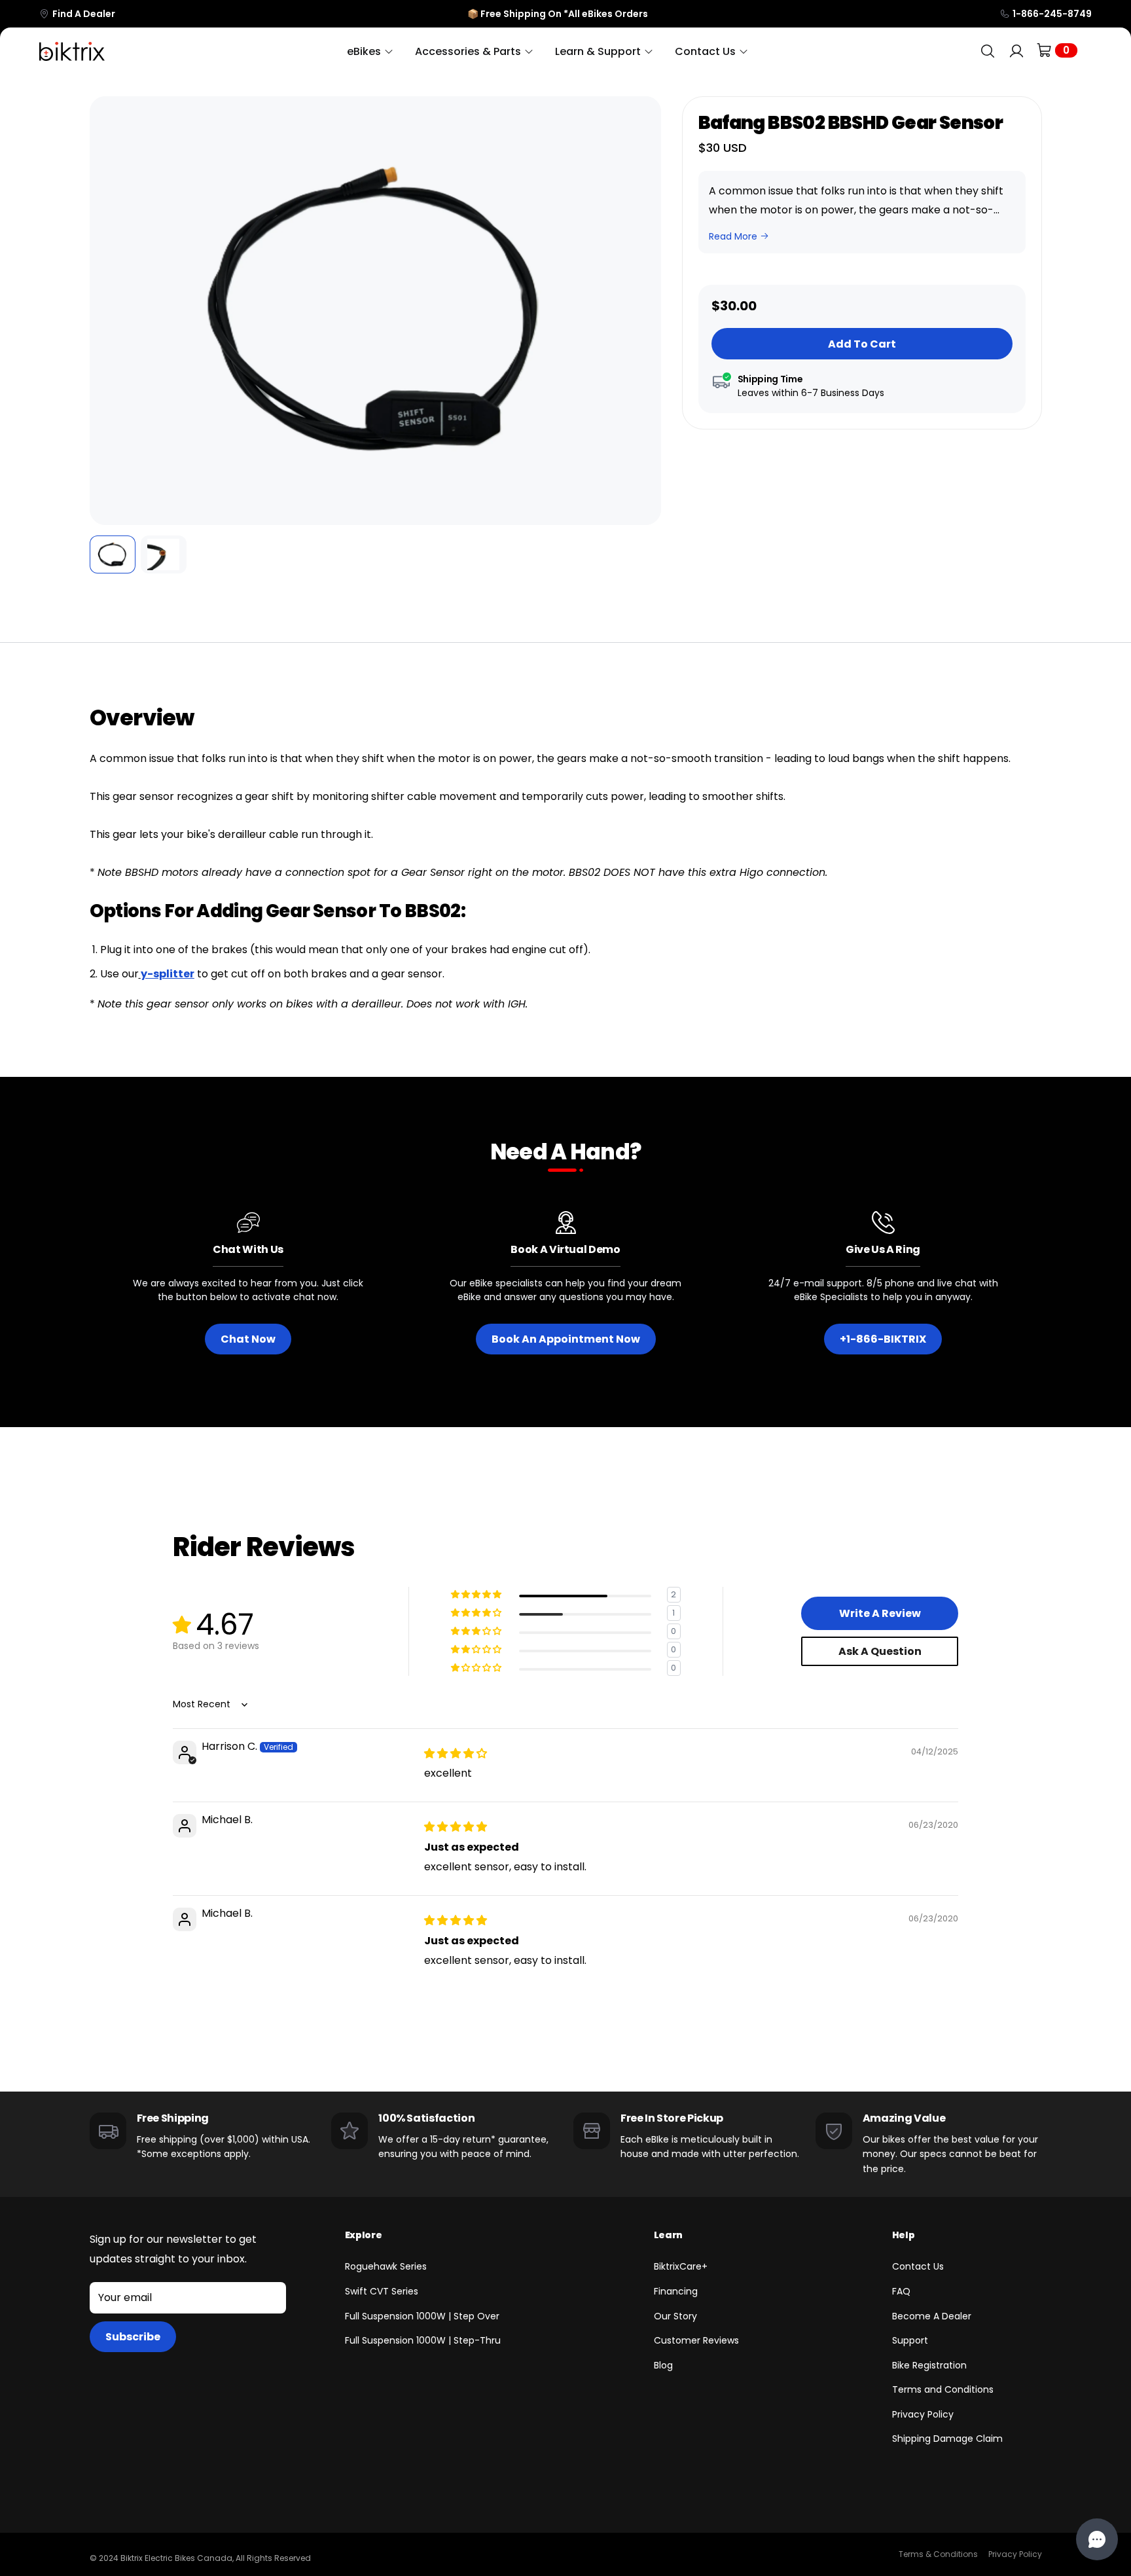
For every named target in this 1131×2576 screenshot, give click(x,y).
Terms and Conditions (943, 2389)
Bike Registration (929, 2365)
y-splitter (168, 974)
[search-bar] (988, 51)
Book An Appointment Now (566, 1339)
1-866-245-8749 (1052, 14)
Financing (676, 2291)
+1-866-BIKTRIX (883, 1339)
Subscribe (133, 2337)
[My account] (1016, 51)
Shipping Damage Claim (947, 2439)
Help (904, 2235)
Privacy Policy (923, 2414)
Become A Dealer (932, 2316)
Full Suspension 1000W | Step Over (422, 2316)
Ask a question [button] (880, 1651)
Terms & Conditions (938, 2554)
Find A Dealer (84, 14)
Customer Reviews (696, 2340)
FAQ (901, 2291)
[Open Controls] (1097, 2539)
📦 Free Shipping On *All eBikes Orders (558, 14)
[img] (456, 1753)
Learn (668, 2235)
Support (910, 2340)
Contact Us (918, 2266)
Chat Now (248, 1339)
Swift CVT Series (382, 2291)
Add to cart (862, 344)
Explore (364, 2235)
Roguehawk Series (386, 2266)
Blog (663, 2365)
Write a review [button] (880, 1613)
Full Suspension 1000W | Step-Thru (423, 2340)
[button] (109, 311)
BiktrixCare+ (681, 2266)
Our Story (675, 2316)
